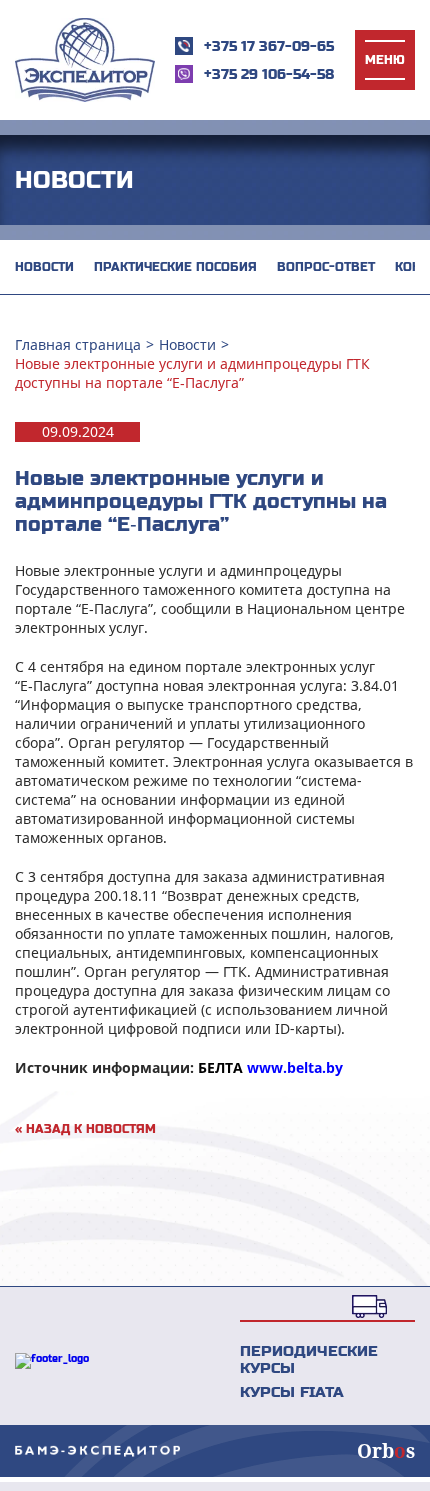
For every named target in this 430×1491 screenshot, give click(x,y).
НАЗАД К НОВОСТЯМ (85, 1129)
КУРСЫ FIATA (292, 1391)
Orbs (386, 1451)
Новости (44, 267)
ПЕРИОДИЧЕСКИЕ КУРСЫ (309, 1359)
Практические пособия (175, 267)
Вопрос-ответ (326, 267)
